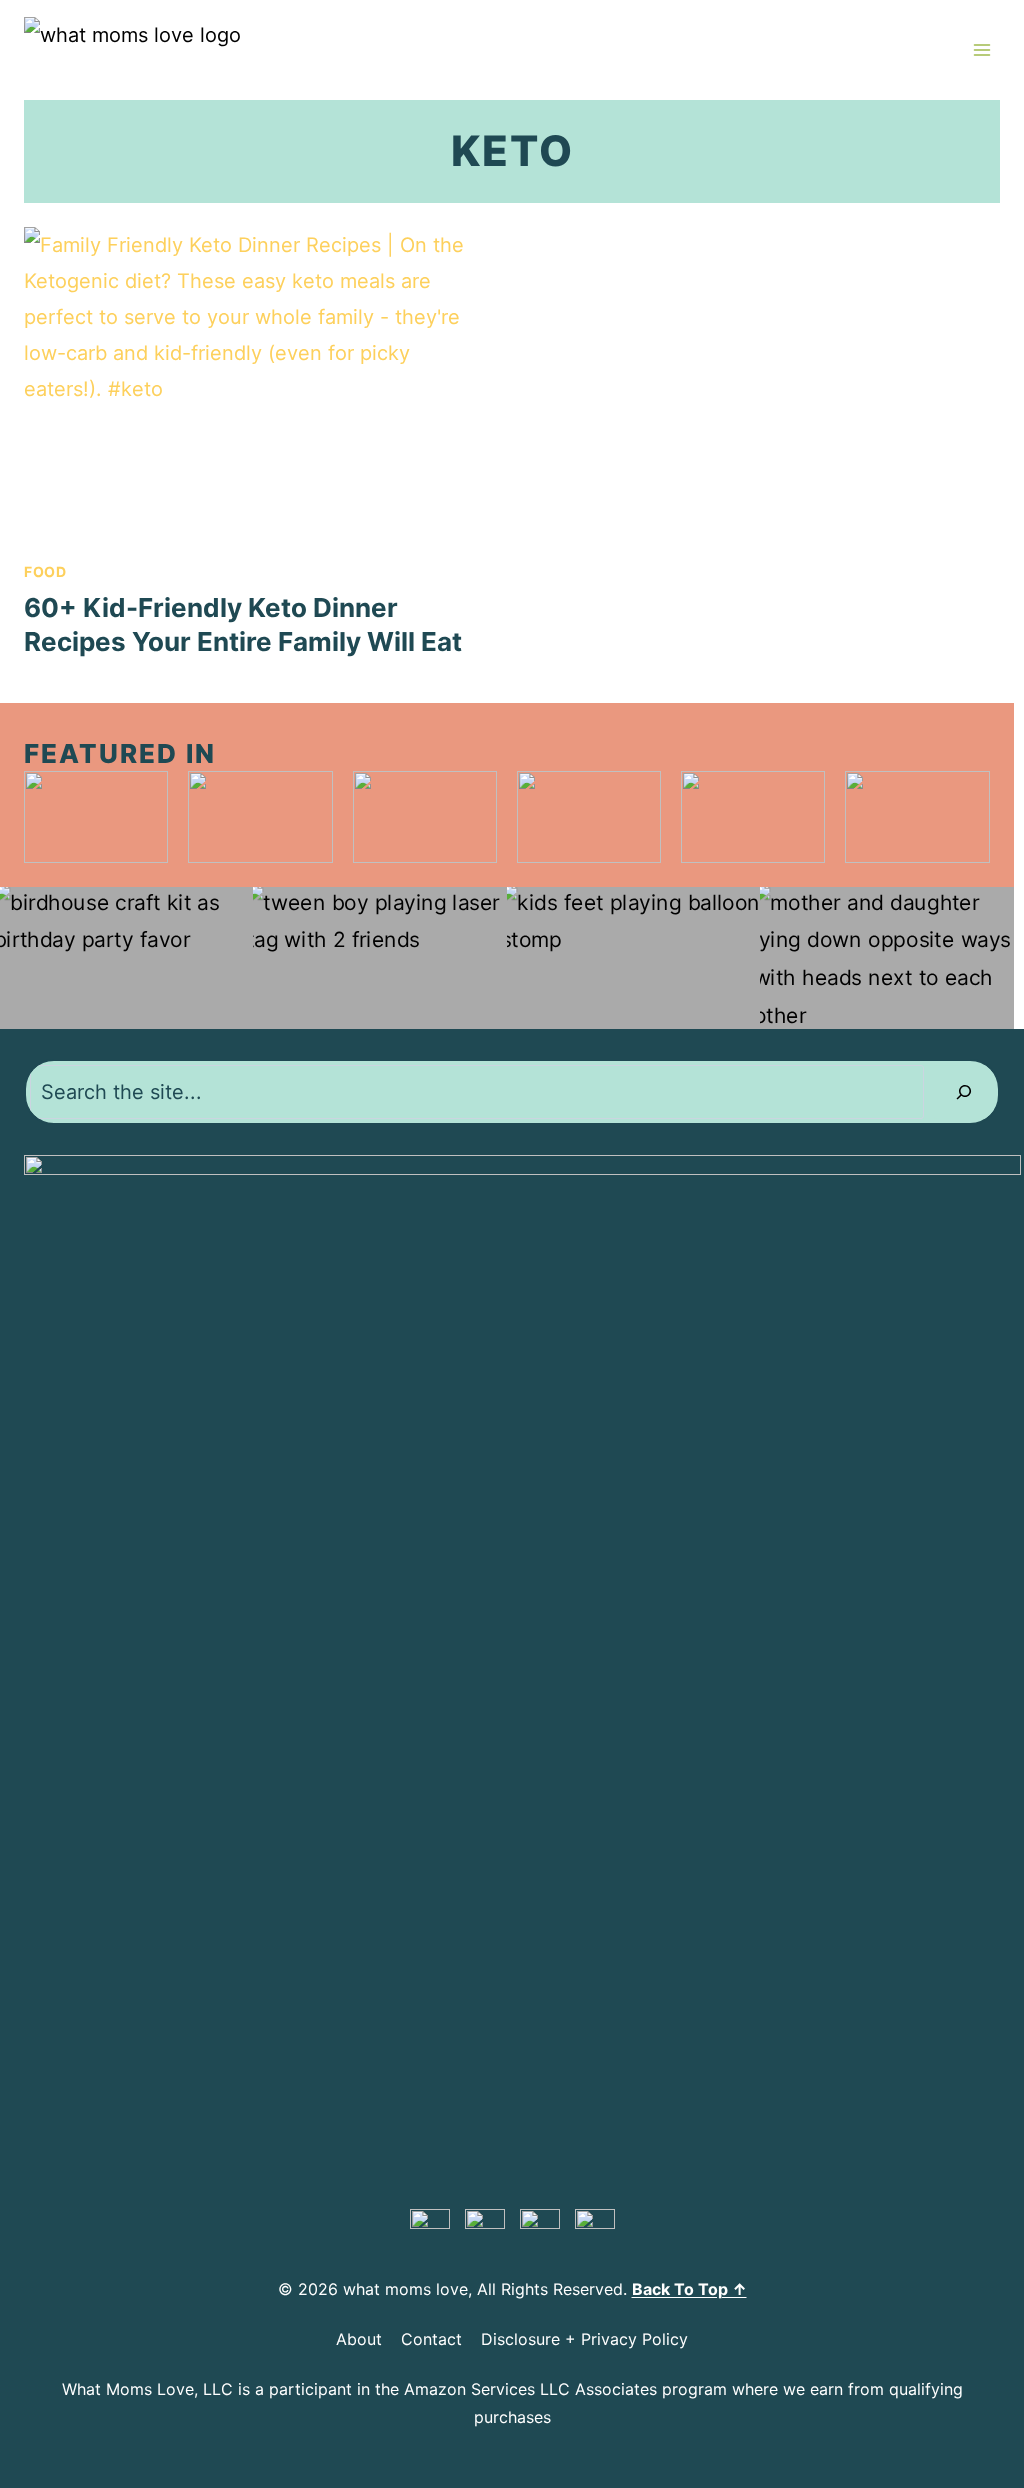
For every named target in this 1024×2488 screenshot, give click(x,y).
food (45, 571)
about (359, 2339)
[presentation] (258, 383)
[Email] (595, 2229)
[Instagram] (540, 2229)
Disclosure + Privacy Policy (584, 2339)
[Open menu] (981, 49)
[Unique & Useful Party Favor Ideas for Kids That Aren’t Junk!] (126, 958)
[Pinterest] (430, 2229)
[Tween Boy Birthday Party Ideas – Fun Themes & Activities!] (379, 958)
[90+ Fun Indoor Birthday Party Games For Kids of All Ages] (633, 958)
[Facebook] (485, 2229)
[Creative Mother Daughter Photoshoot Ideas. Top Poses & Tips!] (886, 958)
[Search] (964, 1092)
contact (431, 2339)
